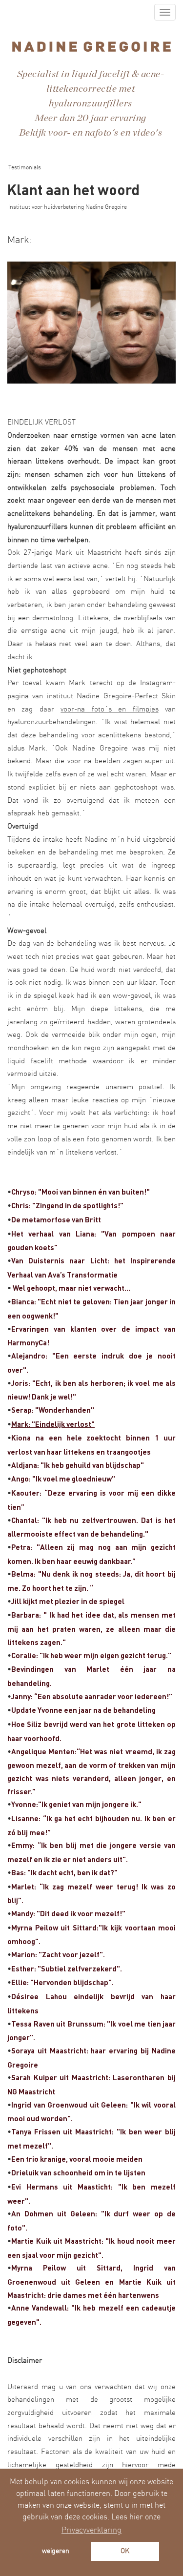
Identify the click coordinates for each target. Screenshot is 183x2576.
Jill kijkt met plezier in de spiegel (68, 1601)
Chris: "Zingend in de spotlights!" (67, 1205)
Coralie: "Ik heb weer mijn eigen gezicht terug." (91, 1655)
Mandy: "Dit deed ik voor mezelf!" (68, 1913)
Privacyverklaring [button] (91, 2530)
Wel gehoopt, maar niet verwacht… (71, 1288)
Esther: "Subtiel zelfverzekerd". (67, 1968)
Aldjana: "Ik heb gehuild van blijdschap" (78, 1465)
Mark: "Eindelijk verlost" (53, 1424)
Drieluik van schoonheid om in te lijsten (78, 2172)
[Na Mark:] (91, 323)
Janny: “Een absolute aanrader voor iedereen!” (92, 1696)
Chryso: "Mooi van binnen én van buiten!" (81, 1192)
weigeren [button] (56, 2551)
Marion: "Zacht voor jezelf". (58, 1954)
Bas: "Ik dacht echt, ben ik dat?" (64, 1872)
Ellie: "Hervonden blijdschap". (62, 1982)
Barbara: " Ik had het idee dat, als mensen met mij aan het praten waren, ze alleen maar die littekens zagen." (91, 1628)
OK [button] (125, 2551)
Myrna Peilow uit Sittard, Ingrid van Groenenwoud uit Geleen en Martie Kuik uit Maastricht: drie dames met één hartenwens (91, 2281)
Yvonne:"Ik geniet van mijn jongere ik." (76, 1804)
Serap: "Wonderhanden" (53, 1410)
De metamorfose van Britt (56, 1219)
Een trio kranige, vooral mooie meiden (77, 2159)
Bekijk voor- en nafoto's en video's (91, 133)
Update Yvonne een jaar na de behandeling (83, 1710)
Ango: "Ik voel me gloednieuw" (63, 1479)
